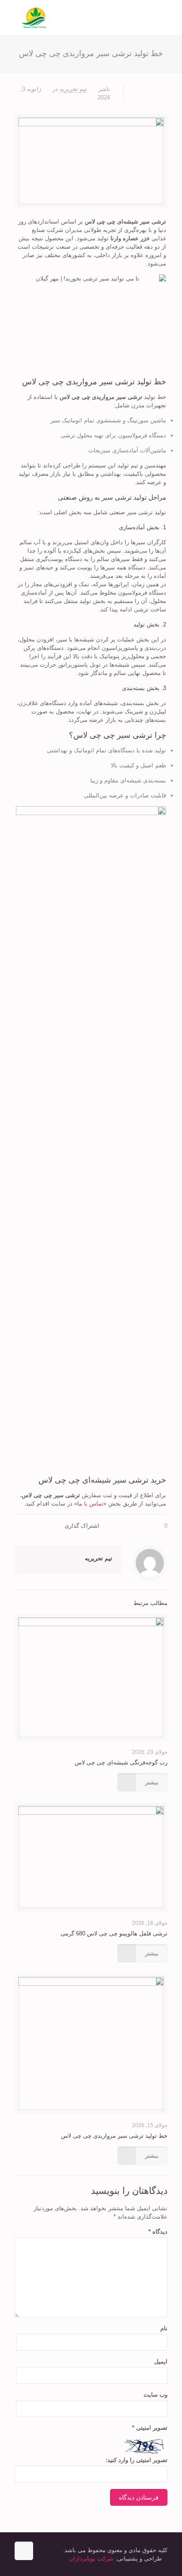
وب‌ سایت (155, 2395)
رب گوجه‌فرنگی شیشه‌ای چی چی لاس (121, 1762)
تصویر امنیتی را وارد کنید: (136, 2460)
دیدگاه (158, 2232)
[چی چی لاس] (91, 18)
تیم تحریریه (73, 89)
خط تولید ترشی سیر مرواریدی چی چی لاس (114, 2136)
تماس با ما (90, 1504)
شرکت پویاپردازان (91, 2559)
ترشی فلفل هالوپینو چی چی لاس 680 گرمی (114, 1933)
